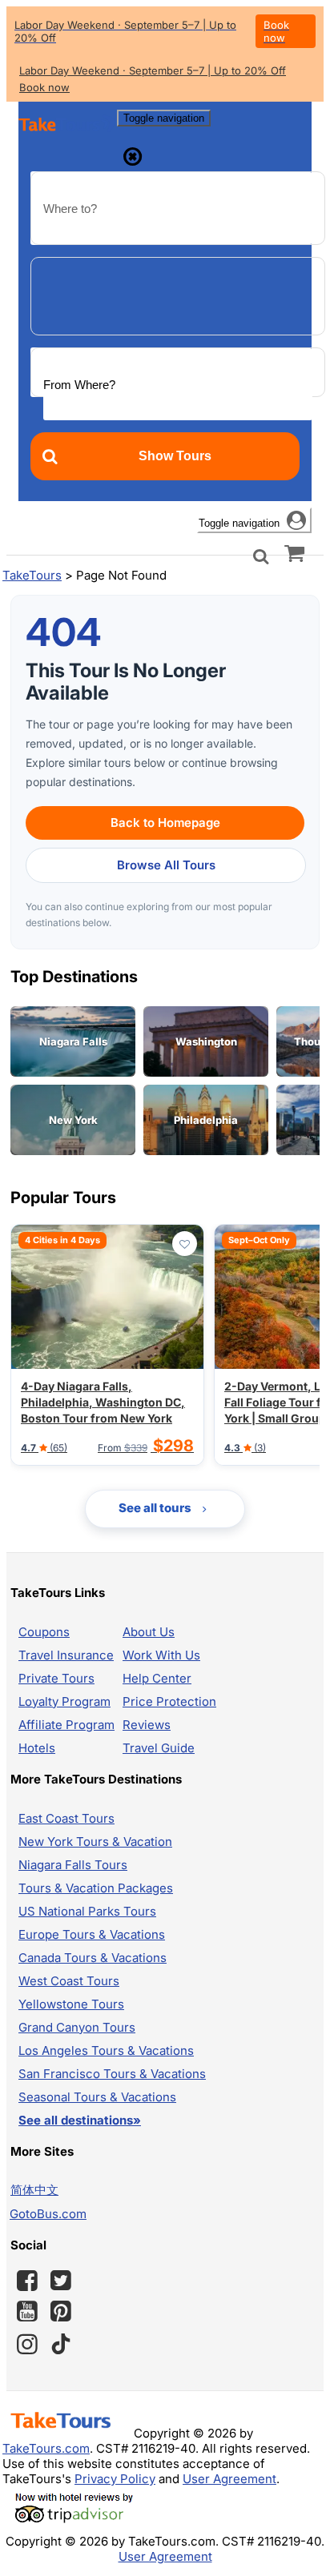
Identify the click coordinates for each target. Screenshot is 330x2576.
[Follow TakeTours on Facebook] (27, 2281)
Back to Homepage (165, 823)
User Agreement (229, 2479)
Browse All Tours (166, 865)
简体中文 (34, 2190)
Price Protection (169, 1701)
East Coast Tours (66, 1818)
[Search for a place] (261, 555)
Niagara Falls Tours (73, 1865)
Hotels (37, 1748)
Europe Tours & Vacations (92, 1934)
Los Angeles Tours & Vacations (106, 2050)
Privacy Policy (115, 2479)
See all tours (156, 1508)
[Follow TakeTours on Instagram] (27, 2344)
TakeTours (32, 575)
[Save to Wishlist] (185, 1244)
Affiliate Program (66, 1725)
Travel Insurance (66, 1655)
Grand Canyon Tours (77, 2027)
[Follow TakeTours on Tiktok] (61, 2344)
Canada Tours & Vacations (93, 1958)
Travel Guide (159, 1748)
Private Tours (56, 1678)
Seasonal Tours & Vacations (97, 2097)
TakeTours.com (46, 2448)
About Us (149, 1632)
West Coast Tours (69, 1981)
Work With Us (161, 1655)
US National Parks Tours (87, 1911)
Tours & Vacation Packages (96, 1888)
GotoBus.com (48, 2214)
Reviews (147, 1725)
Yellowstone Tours (71, 2004)
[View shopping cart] (294, 552)
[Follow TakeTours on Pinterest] (61, 2311)
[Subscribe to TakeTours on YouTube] (27, 2312)
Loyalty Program (64, 1701)
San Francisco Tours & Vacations (112, 2074)
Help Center (157, 1678)
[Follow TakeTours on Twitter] (61, 2281)
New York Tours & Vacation (95, 1842)
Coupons (44, 1632)
